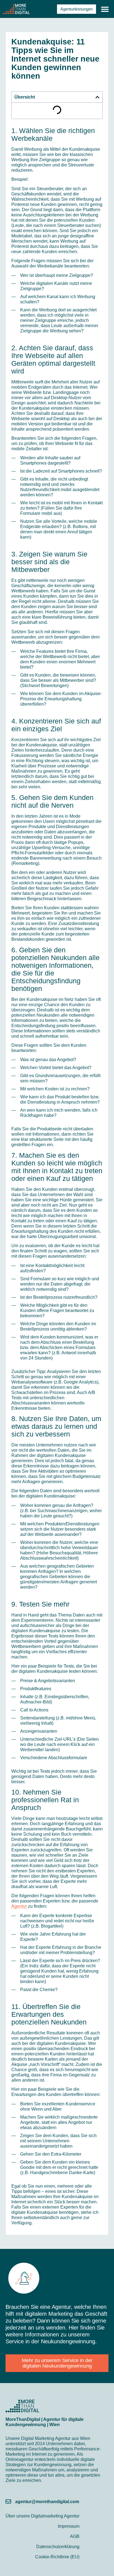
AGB (75, 2536)
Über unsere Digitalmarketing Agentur (42, 2516)
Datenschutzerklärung (58, 2547)
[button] (105, 9)
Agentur (19, 1906)
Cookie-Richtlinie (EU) (57, 2557)
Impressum (69, 2526)
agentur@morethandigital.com (47, 2502)
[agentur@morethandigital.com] (8, 2501)
